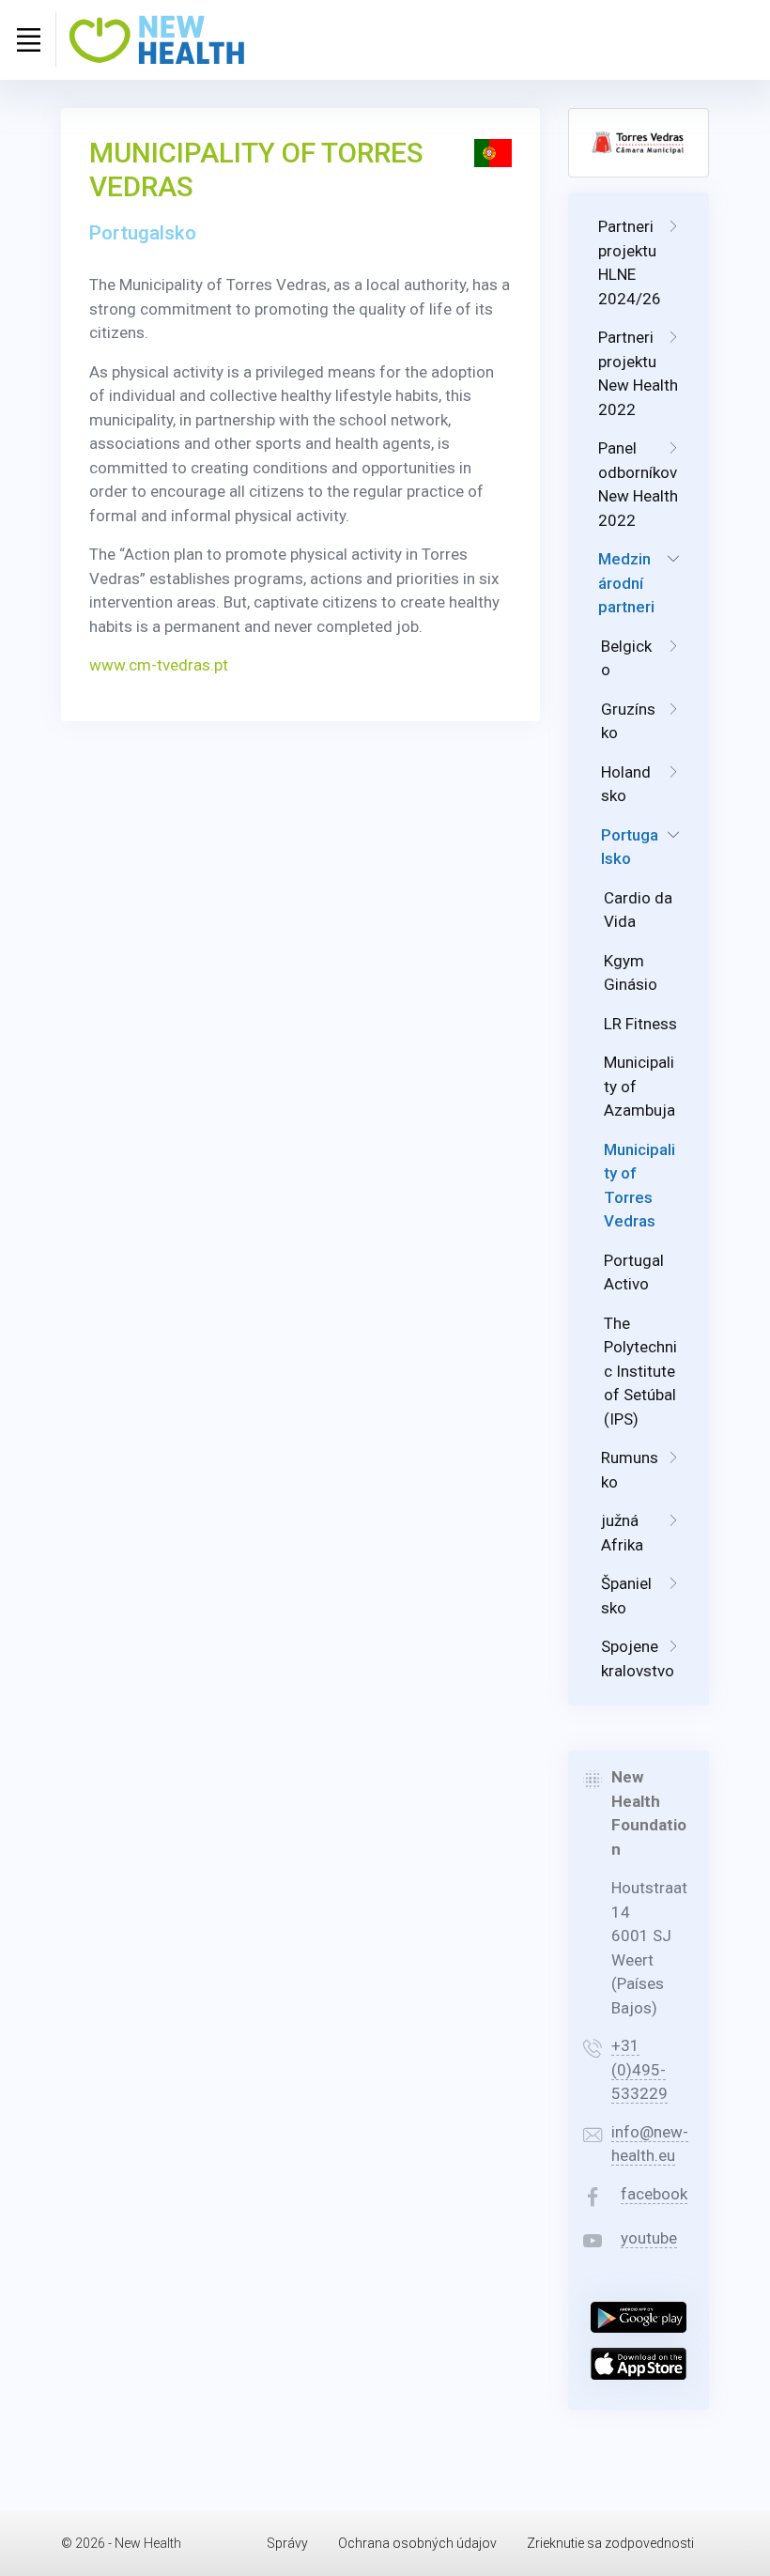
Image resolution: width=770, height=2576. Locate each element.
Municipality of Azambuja (639, 1086)
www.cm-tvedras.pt (159, 665)
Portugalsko (630, 847)
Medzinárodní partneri (626, 583)
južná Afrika (622, 1533)
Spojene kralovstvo (638, 1658)
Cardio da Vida (638, 910)
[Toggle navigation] (28, 39)
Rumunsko (630, 1470)
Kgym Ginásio (631, 973)
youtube (649, 2238)
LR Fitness (640, 1024)
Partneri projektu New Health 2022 (638, 373)
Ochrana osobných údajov (417, 2543)
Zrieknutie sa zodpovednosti (610, 2543)
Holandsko (626, 784)
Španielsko (626, 1596)
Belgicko (626, 658)
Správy (287, 2543)
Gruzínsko (628, 721)
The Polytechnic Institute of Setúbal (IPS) (640, 1371)
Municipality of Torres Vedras (639, 1186)
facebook (654, 2194)
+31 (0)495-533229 (639, 2069)
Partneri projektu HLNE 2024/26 (630, 262)
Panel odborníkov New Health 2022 (638, 484)
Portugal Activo (634, 1273)
